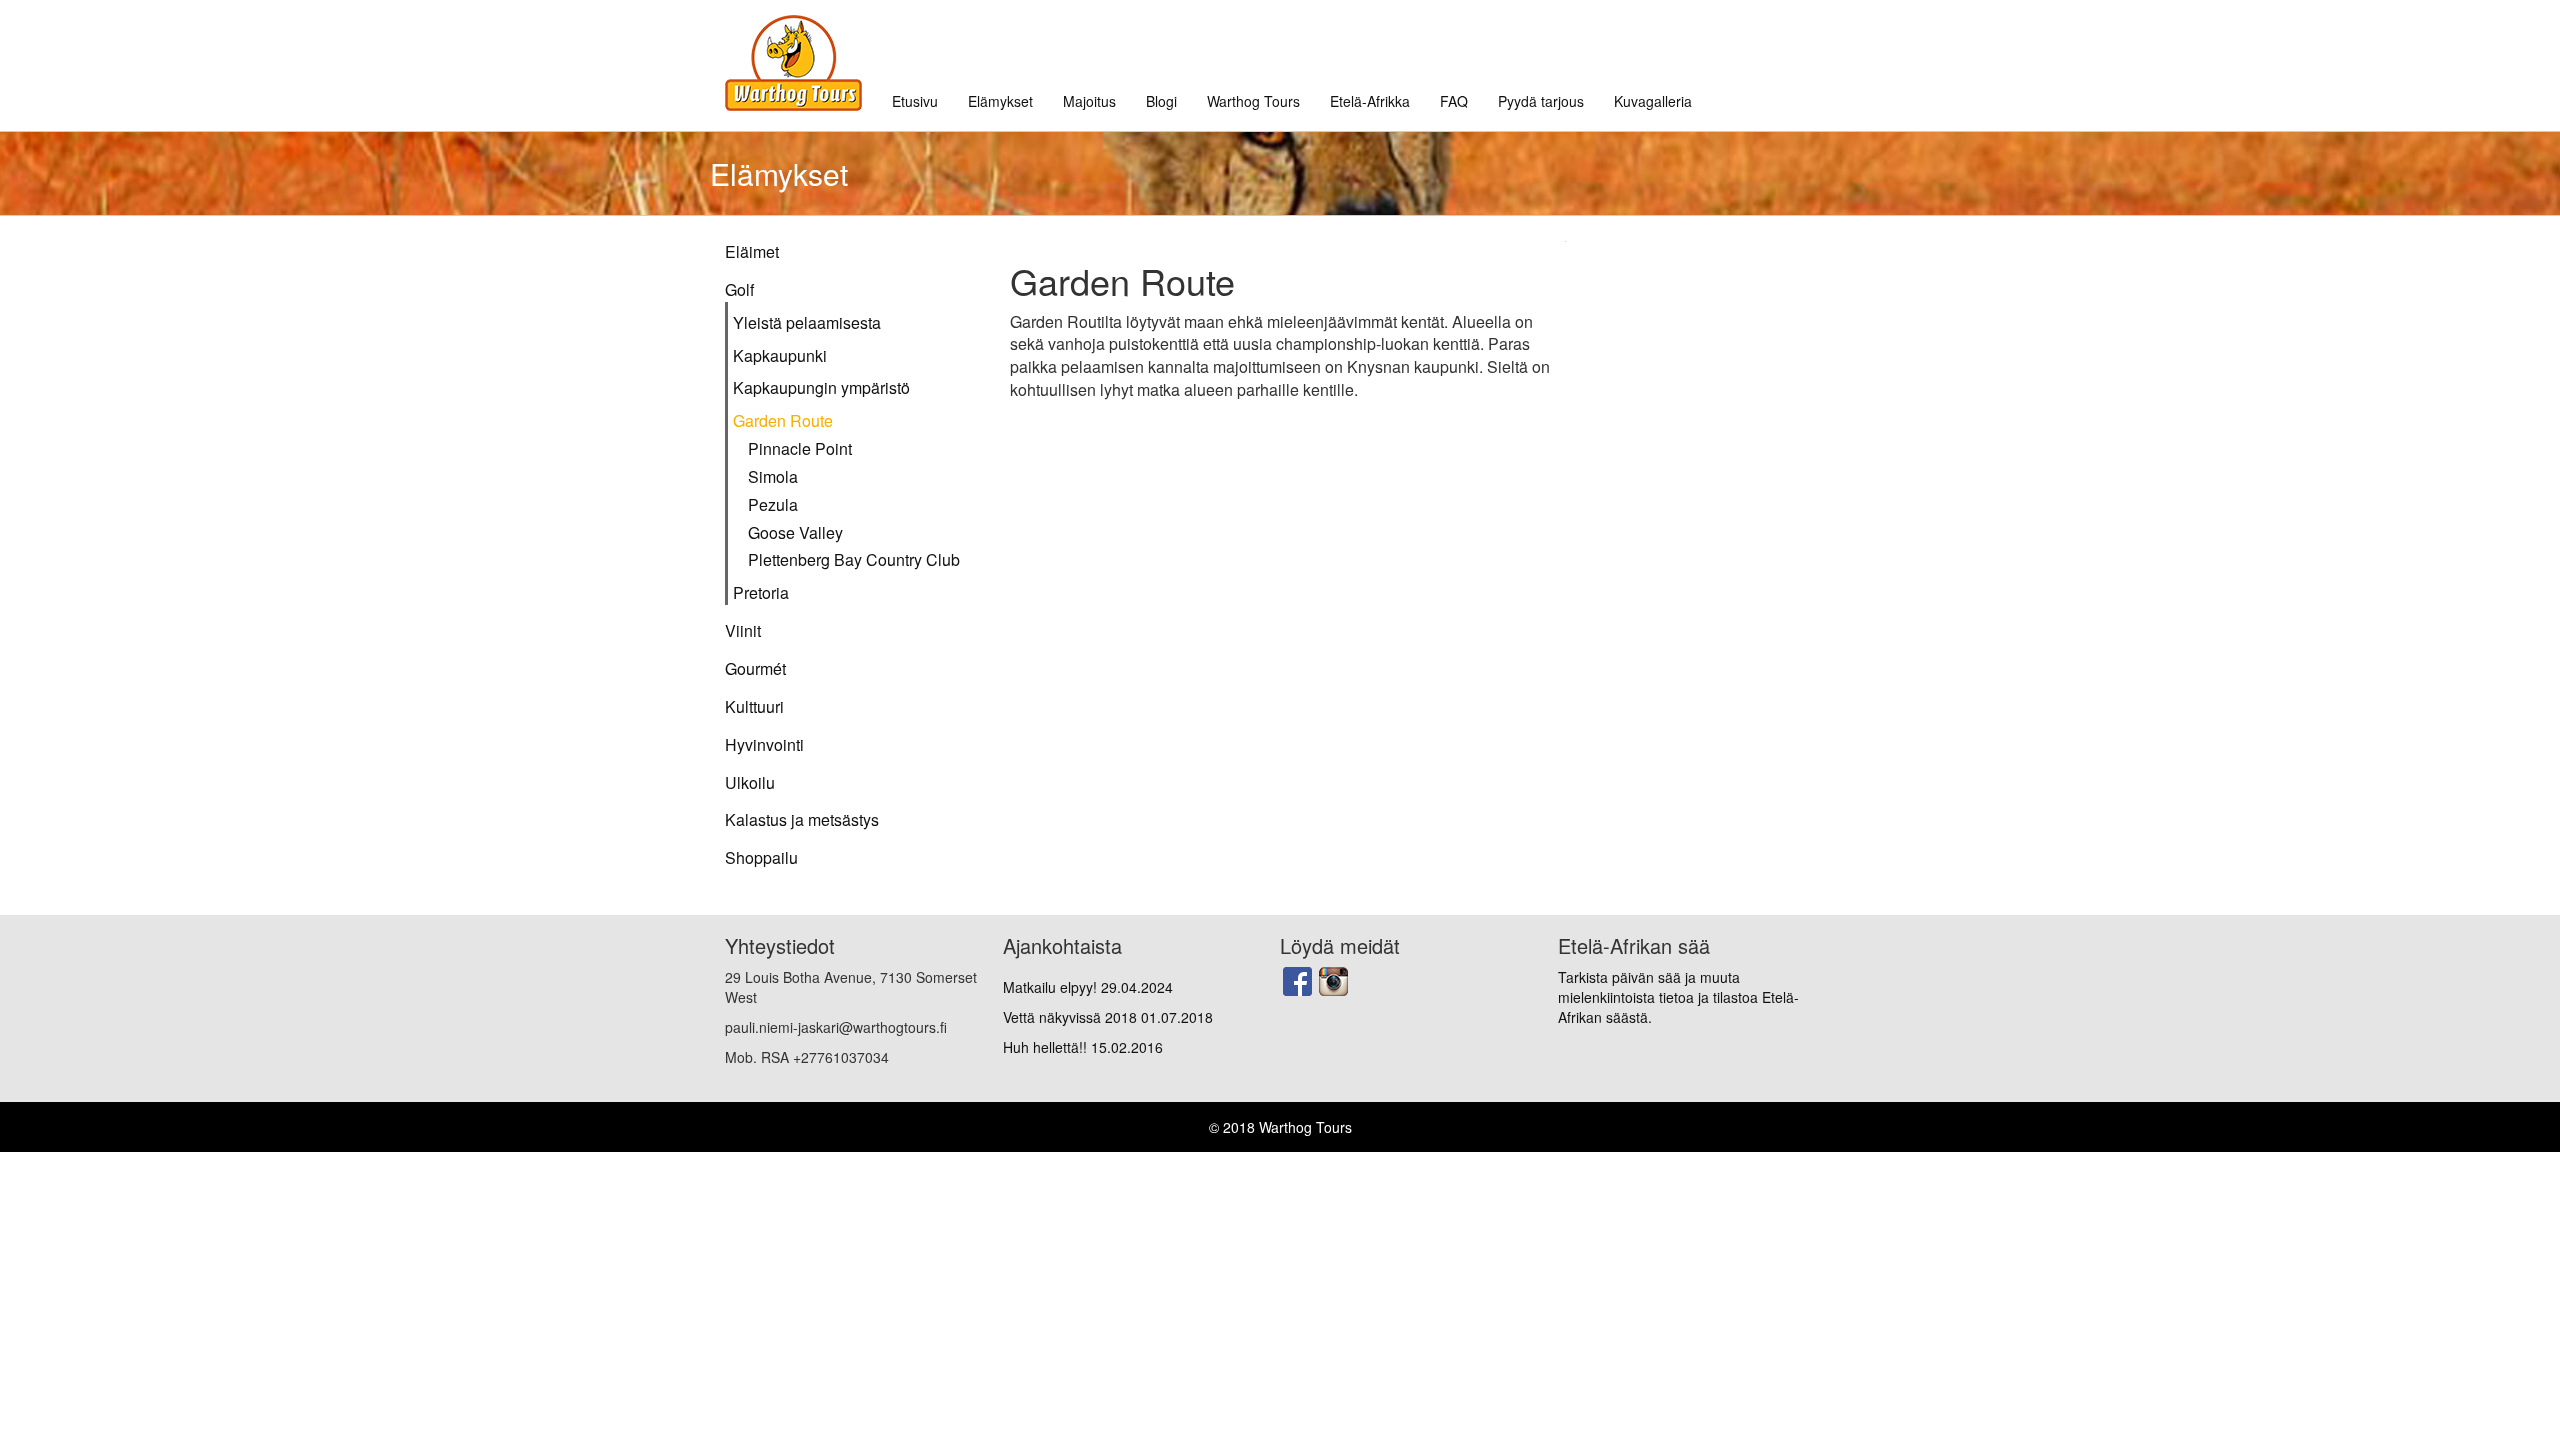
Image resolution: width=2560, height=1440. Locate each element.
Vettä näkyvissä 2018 (1108, 1017)
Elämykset (1000, 101)
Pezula (773, 505)
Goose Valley (795, 533)
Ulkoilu (750, 783)
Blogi (1161, 101)
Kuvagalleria (1653, 101)
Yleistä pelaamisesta (807, 323)
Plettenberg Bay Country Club (854, 560)
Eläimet (752, 252)
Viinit (743, 631)
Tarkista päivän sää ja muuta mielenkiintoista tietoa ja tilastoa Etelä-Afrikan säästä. (1678, 997)
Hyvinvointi (764, 745)
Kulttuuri (754, 707)
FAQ (1454, 101)
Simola (773, 477)
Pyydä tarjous (1541, 101)
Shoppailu (761, 858)
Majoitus (1089, 101)
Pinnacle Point (800, 449)
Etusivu (915, 101)
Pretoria (761, 593)
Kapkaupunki (780, 356)
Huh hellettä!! (1083, 1047)
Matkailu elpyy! (1088, 987)
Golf (739, 290)
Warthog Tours (1253, 101)
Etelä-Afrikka (1370, 101)
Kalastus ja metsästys (802, 820)
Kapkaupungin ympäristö (821, 388)
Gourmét (755, 669)
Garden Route (783, 421)
